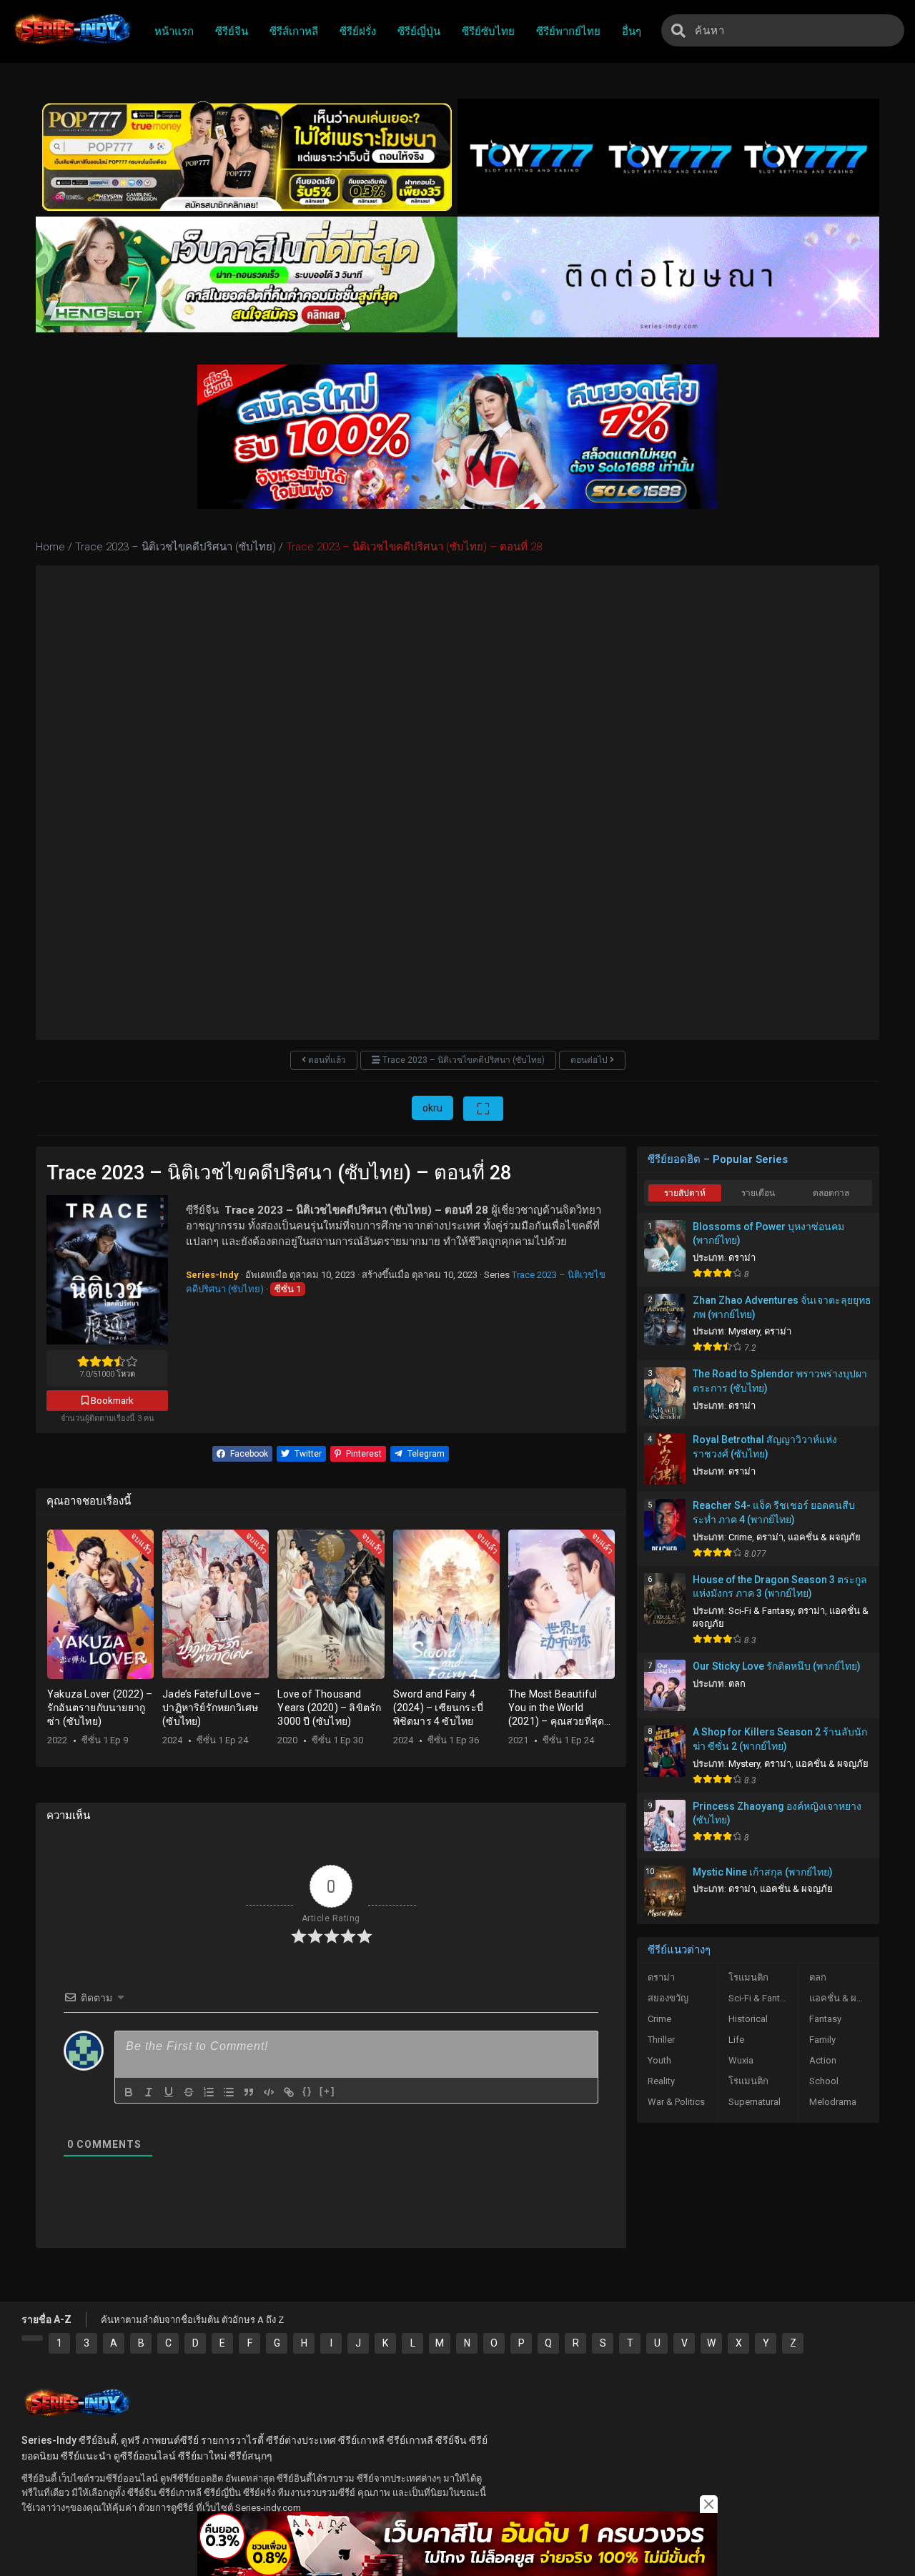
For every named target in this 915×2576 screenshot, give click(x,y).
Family (822, 2040)
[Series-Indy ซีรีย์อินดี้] (72, 45)
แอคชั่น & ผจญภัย (824, 1537)
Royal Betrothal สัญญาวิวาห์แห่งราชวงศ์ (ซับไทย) (765, 1447)
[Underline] (169, 2092)
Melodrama (833, 2102)
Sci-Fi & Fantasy (761, 1611)
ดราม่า (742, 1258)
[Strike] (189, 2092)
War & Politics (676, 2102)
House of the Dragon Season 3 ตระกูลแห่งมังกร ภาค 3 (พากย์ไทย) (780, 1587)
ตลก (737, 1684)
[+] (327, 2091)
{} (307, 2091)
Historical (748, 2019)
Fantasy (825, 2019)
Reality (661, 2081)
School (824, 2081)
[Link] (289, 2092)
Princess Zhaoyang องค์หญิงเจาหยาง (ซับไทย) (777, 1813)
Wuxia (741, 2060)
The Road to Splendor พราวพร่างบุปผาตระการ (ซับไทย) (780, 1381)
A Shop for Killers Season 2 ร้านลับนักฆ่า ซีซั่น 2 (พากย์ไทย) (780, 1739)
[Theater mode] (483, 1109)
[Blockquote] (249, 2092)
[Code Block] (269, 2092)
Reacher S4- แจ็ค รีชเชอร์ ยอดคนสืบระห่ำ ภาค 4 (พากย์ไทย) (774, 1512)
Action (823, 2060)
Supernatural (755, 2102)
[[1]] (32, 2338)
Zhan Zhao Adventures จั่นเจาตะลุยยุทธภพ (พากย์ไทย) (782, 1307)
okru (432, 1108)
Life (736, 2040)
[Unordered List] (229, 2092)
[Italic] (149, 2092)
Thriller (661, 2040)
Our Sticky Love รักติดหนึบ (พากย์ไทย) (777, 1666)
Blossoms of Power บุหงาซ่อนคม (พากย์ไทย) (768, 1234)
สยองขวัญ (668, 1998)
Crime (740, 1537)
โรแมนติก (748, 1977)
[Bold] (129, 2092)
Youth (659, 2060)
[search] (678, 30)
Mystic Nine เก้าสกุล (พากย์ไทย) (763, 1872)
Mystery (744, 1331)
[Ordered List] (209, 2092)
